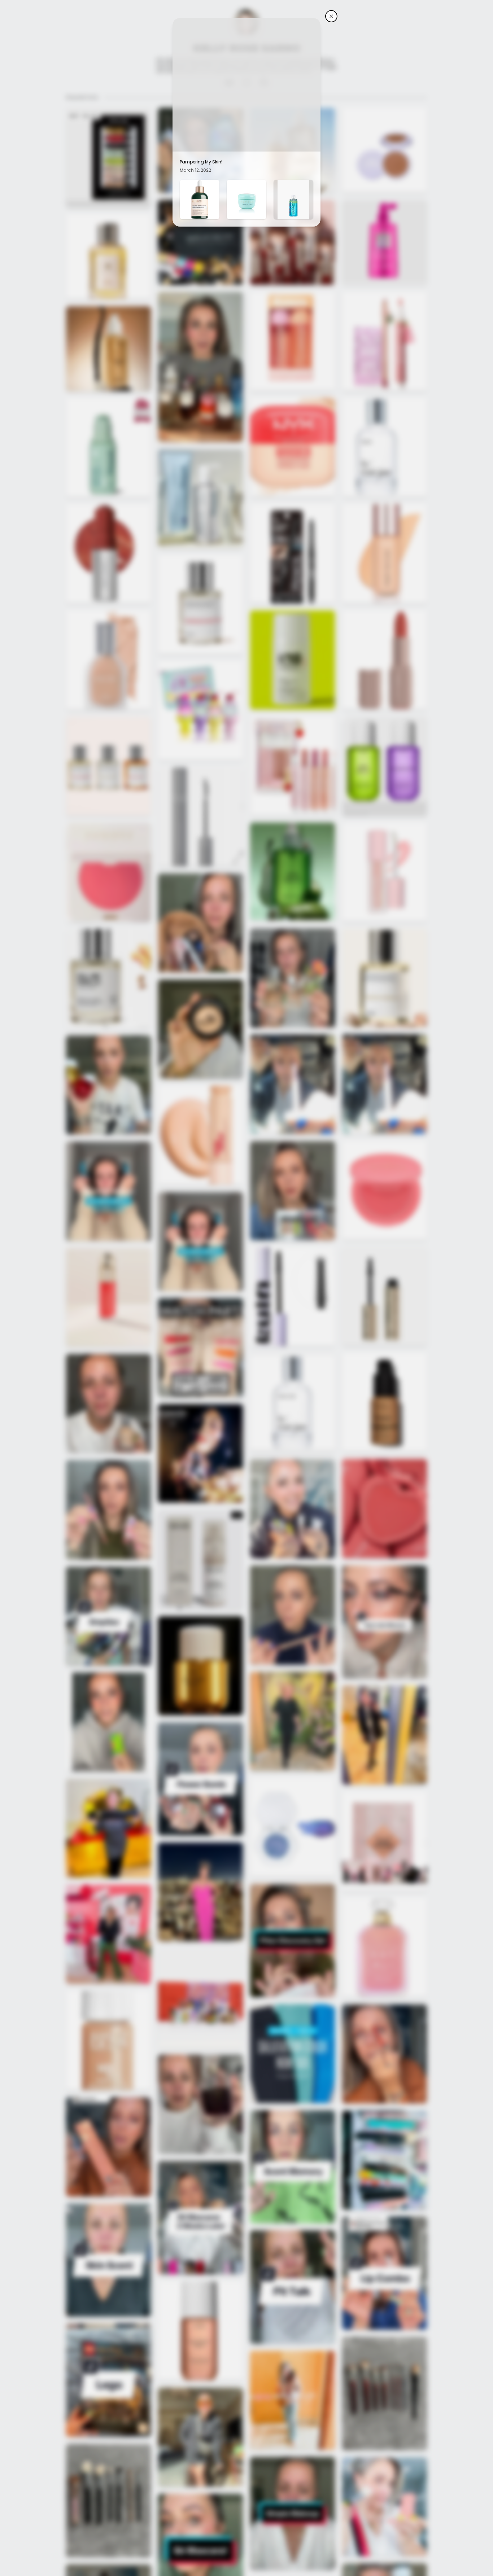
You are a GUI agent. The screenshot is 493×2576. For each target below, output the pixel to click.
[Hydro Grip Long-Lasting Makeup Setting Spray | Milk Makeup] (293, 200)
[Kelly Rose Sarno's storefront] (331, 16)
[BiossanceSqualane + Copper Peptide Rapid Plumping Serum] (200, 200)
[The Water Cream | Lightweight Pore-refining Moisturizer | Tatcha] (247, 200)
